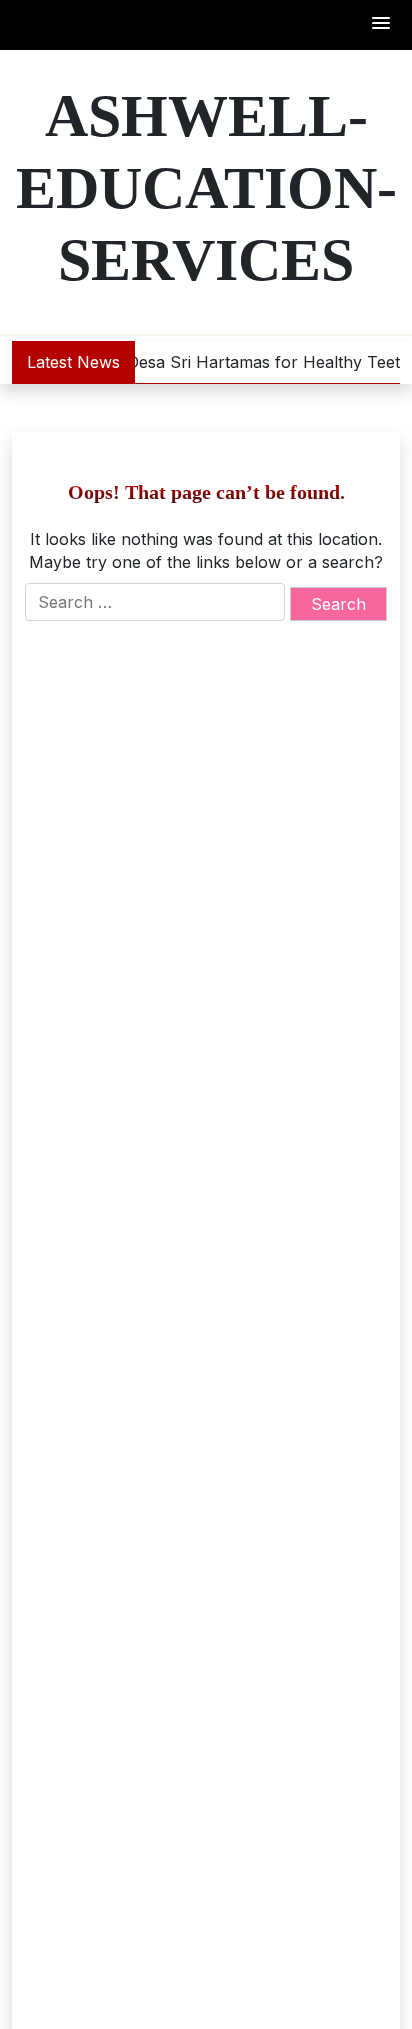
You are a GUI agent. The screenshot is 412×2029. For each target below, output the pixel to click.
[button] (382, 24)
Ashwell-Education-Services (206, 188)
